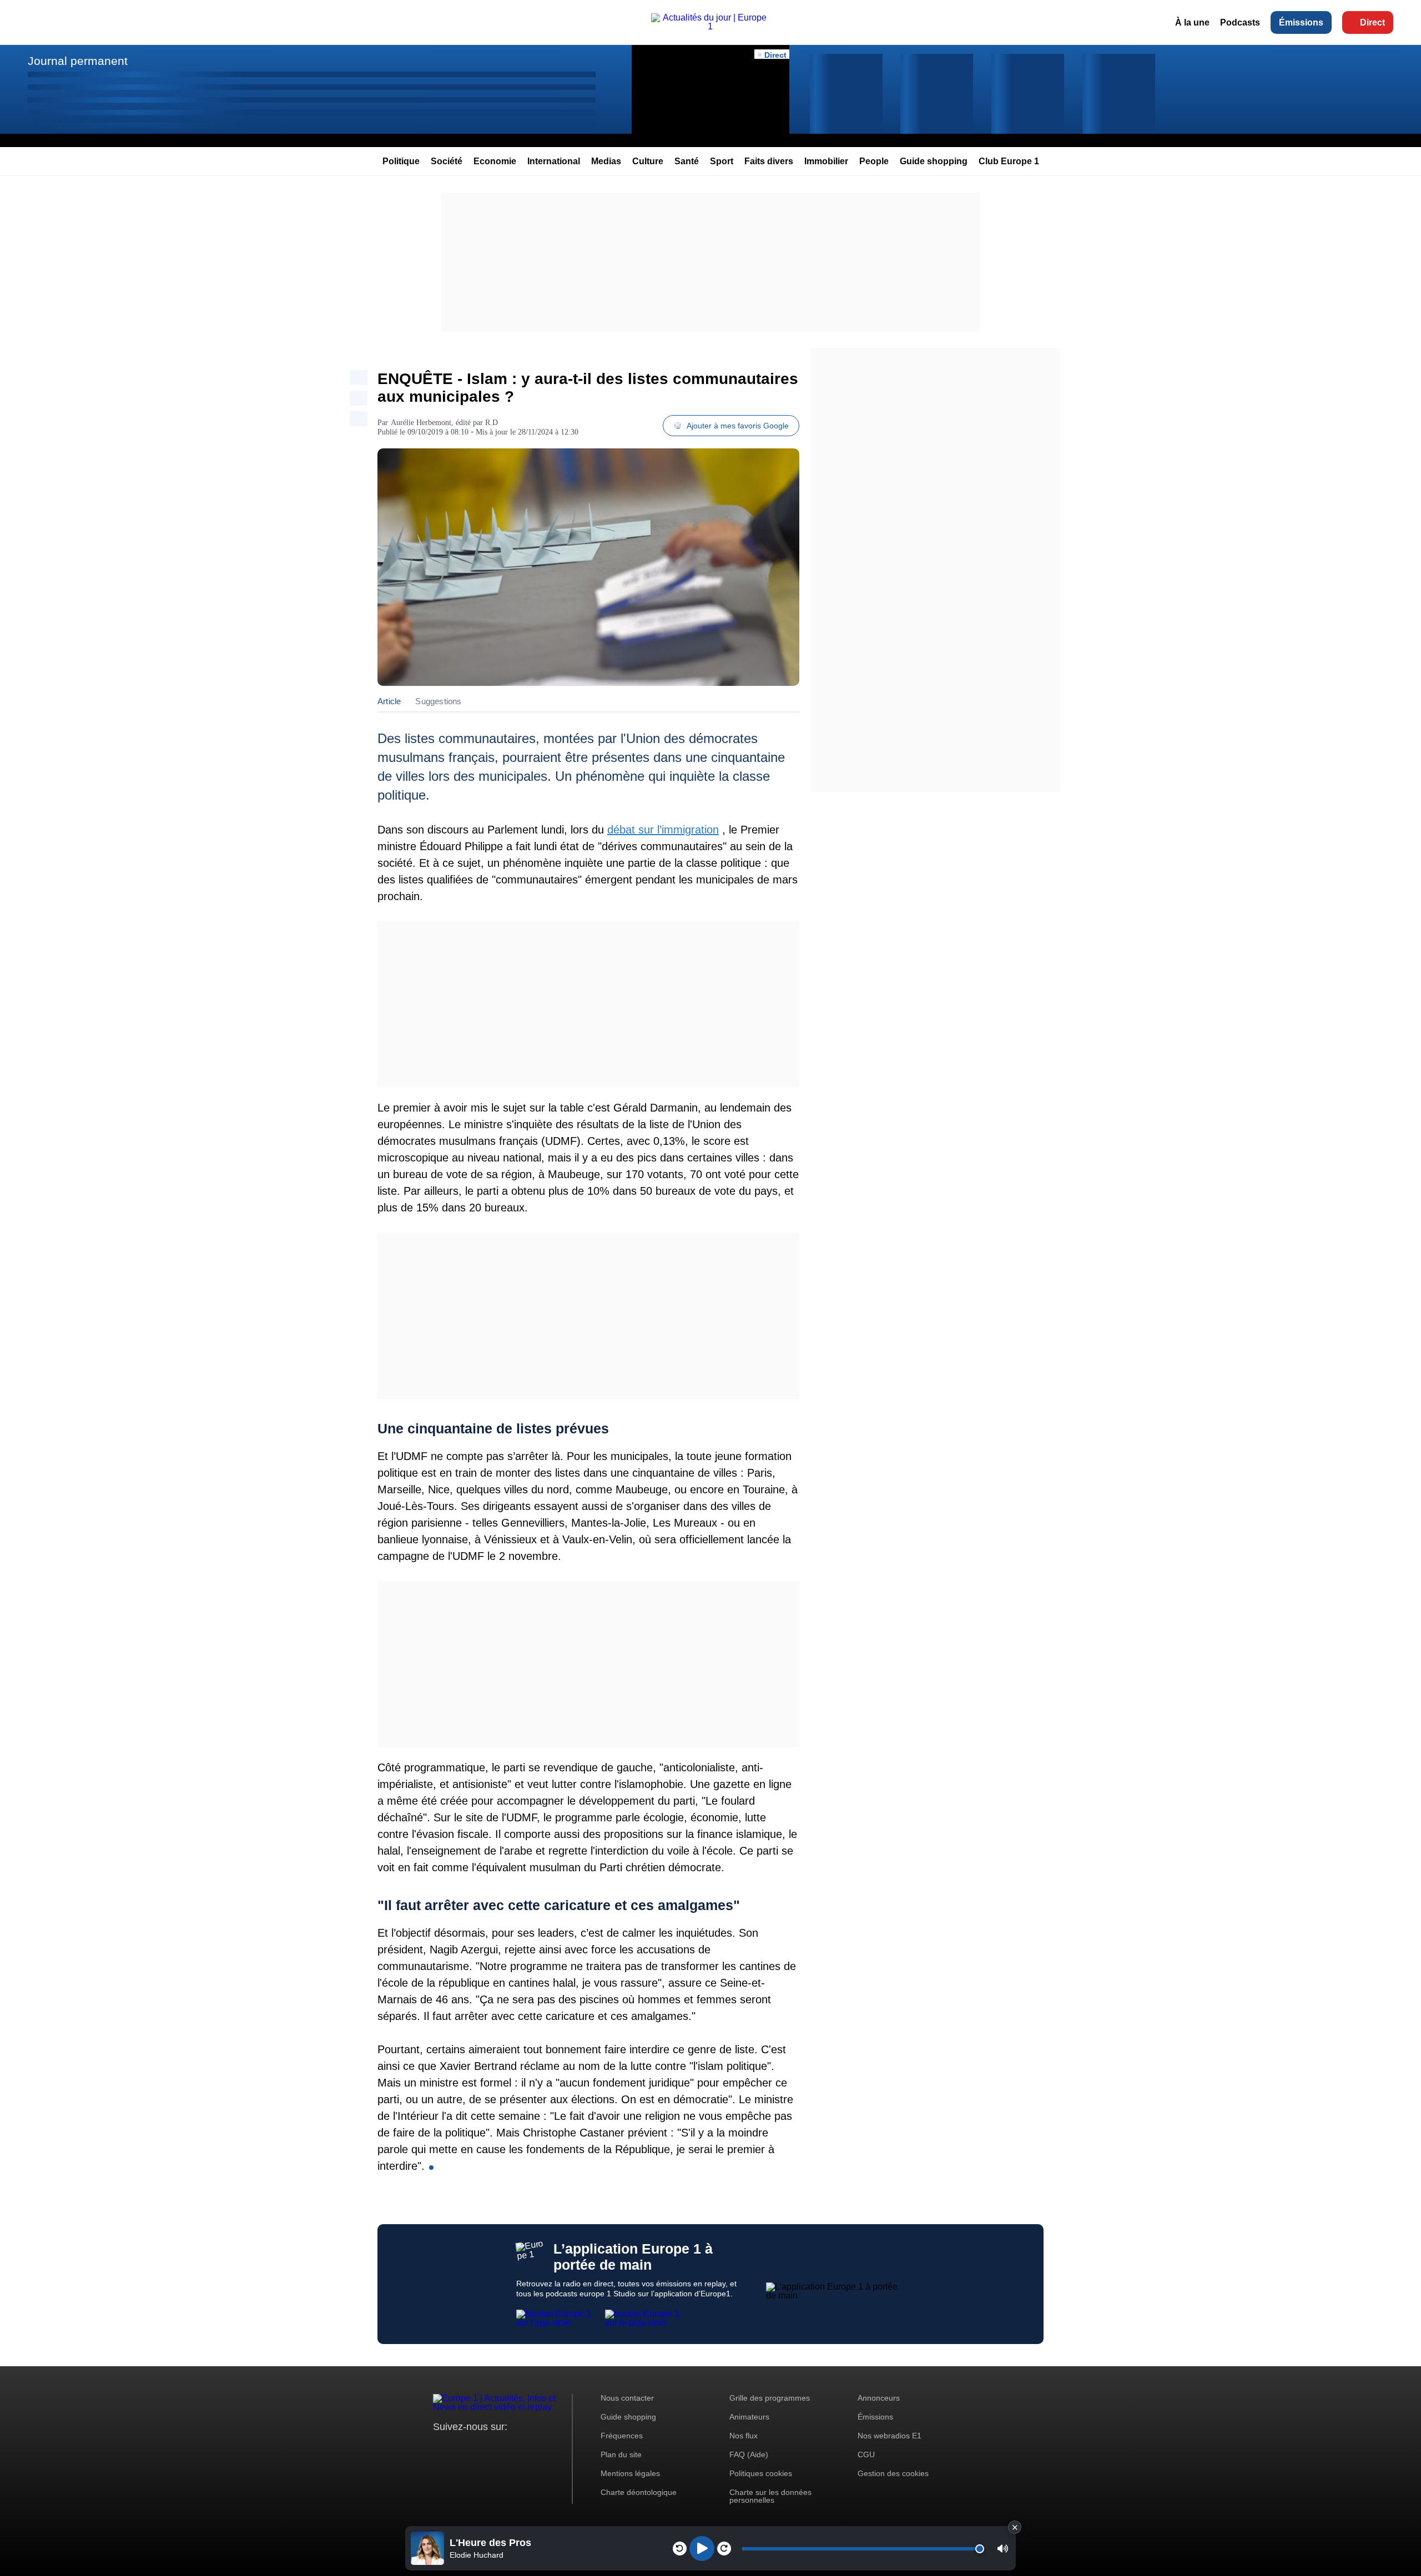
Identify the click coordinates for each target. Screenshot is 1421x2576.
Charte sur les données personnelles (770, 2496)
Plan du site (621, 2454)
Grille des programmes (770, 2398)
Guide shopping (934, 161)
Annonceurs (879, 2398)
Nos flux (744, 2436)
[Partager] (359, 378)
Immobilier (826, 161)
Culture (648, 161)
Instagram (459, 2448)
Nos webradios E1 (890, 2436)
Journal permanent (78, 61)
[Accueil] (711, 26)
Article (389, 701)
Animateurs (749, 2417)
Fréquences (622, 2436)
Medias (606, 161)
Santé (687, 161)
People (874, 161)
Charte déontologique (639, 2492)
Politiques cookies (761, 2473)
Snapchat (515, 2448)
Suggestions (438, 701)
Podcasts (1240, 22)
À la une (1192, 22)
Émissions (1301, 22)
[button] (1003, 2549)
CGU (866, 2454)
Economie (495, 161)
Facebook (478, 2448)
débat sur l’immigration (663, 830)
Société (447, 161)
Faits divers (769, 161)
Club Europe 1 (1009, 161)
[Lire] (702, 2549)
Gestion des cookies (893, 2473)
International (554, 161)
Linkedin (534, 2448)
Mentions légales (630, 2473)
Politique (401, 161)
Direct (1372, 22)
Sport (722, 161)
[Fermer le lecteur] (1015, 2527)
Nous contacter (627, 2398)
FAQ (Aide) (749, 2454)
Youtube (497, 2448)
